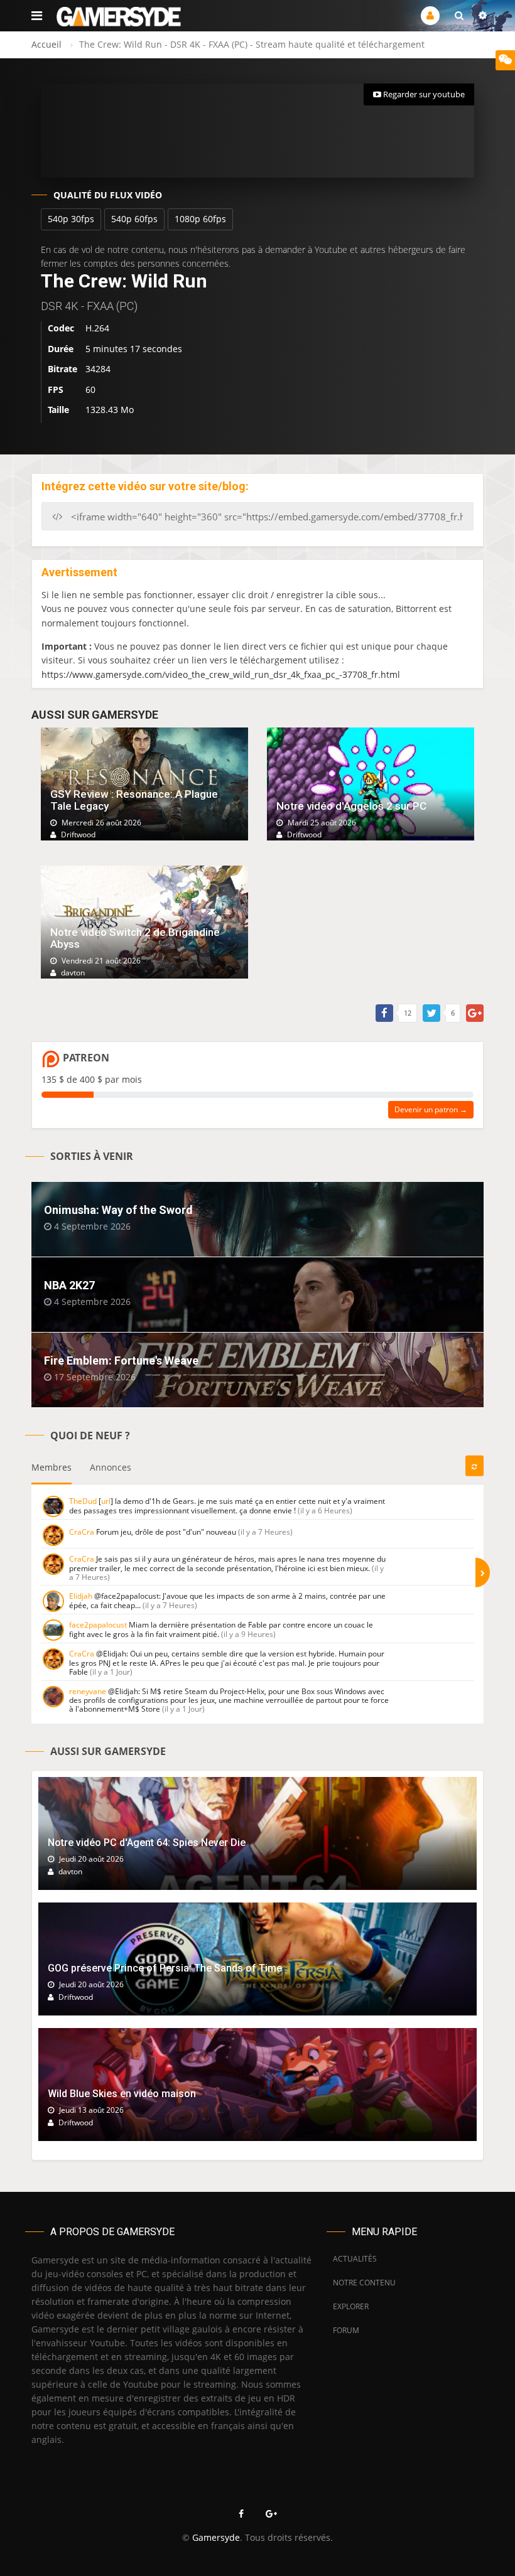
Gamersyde (216, 2537)
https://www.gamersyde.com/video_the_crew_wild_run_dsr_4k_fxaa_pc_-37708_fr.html (221, 674)
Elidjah (81, 1596)
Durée (61, 349)
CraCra (82, 1532)
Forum (346, 2330)
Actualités (355, 2259)
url (106, 1501)
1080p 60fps (200, 219)
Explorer (351, 2306)
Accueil (46, 44)
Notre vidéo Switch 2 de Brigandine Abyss (135, 938)
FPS (56, 389)
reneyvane (88, 1691)
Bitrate (62, 369)
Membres (51, 1467)
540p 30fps (71, 219)
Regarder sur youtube (423, 94)
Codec (61, 328)
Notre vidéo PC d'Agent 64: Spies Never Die (147, 1843)
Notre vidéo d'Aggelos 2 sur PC (351, 806)
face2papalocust (98, 1625)
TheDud (83, 1501)
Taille (58, 410)
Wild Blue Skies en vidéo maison (122, 2094)
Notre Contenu (361, 2283)
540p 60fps (134, 219)
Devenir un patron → (431, 1109)
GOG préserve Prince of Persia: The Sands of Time (165, 1968)
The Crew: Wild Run (124, 281)
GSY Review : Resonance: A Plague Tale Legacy (134, 800)
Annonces (111, 1467)
